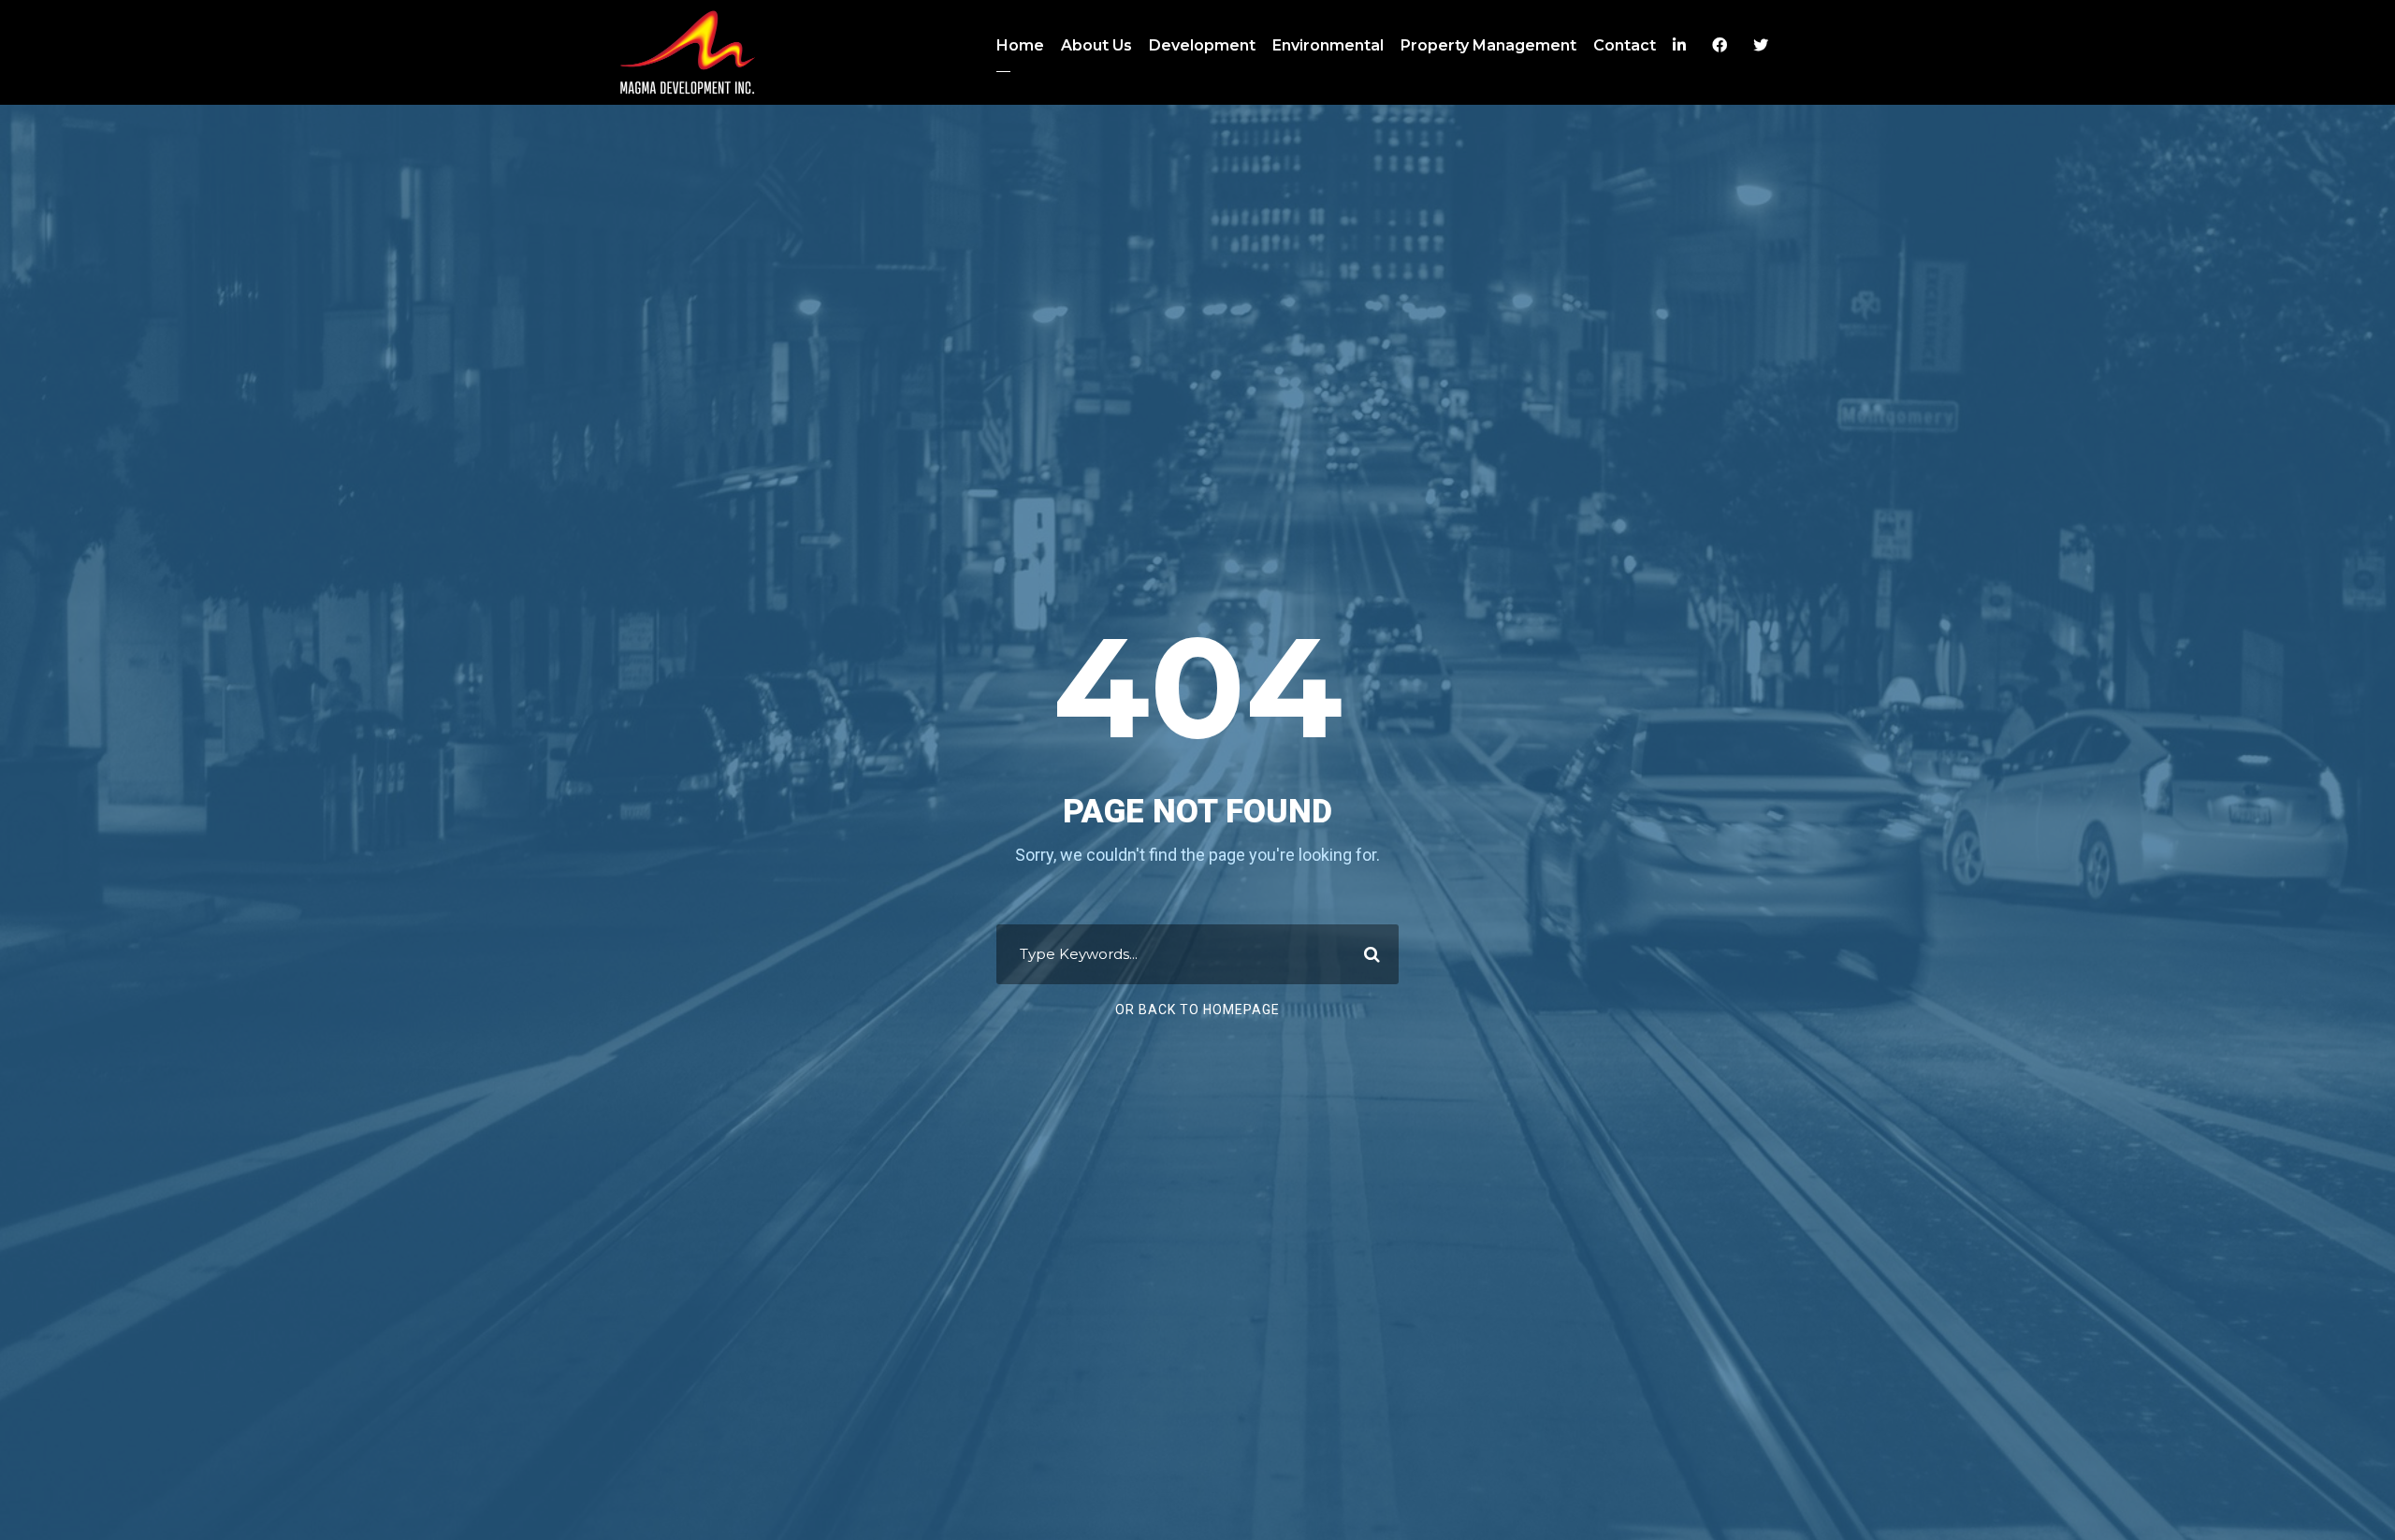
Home (1020, 45)
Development (1202, 45)
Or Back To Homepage (1197, 1010)
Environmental (1328, 45)
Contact (1625, 45)
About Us (1096, 45)
